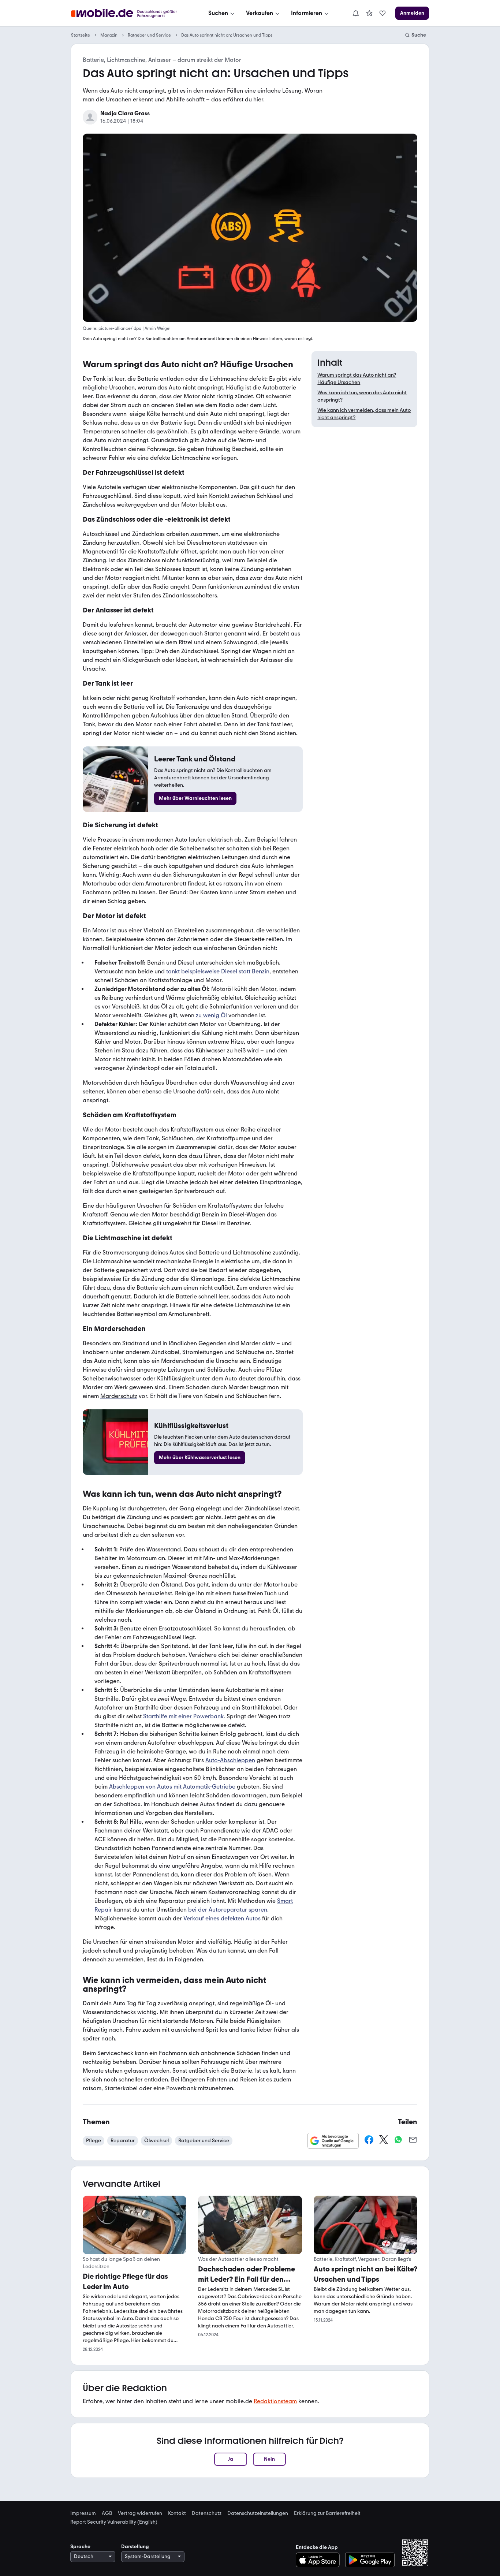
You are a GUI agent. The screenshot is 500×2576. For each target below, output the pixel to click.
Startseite (81, 35)
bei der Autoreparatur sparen (228, 1910)
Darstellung (135, 2547)
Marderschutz (119, 1396)
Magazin (109, 35)
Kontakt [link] (177, 2513)
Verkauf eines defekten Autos (222, 1918)
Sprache (80, 2547)
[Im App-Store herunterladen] (320, 2560)
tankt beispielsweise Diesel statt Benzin (218, 971)
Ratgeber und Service (149, 35)
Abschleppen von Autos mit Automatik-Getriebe (172, 1787)
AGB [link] (107, 2513)
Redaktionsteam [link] (275, 2401)
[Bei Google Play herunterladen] (370, 2560)
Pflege (94, 2141)
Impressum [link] (83, 2513)
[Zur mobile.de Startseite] (130, 13)
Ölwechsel (156, 2141)
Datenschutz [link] (207, 2513)
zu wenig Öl (211, 1015)
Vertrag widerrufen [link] (140, 2513)
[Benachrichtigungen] (355, 13)
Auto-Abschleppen (230, 1760)
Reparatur (123, 2141)
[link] (369, 13)
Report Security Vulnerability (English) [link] (114, 2522)
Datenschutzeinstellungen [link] (258, 2513)
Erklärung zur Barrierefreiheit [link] (327, 2513)
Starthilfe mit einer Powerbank (183, 1716)
